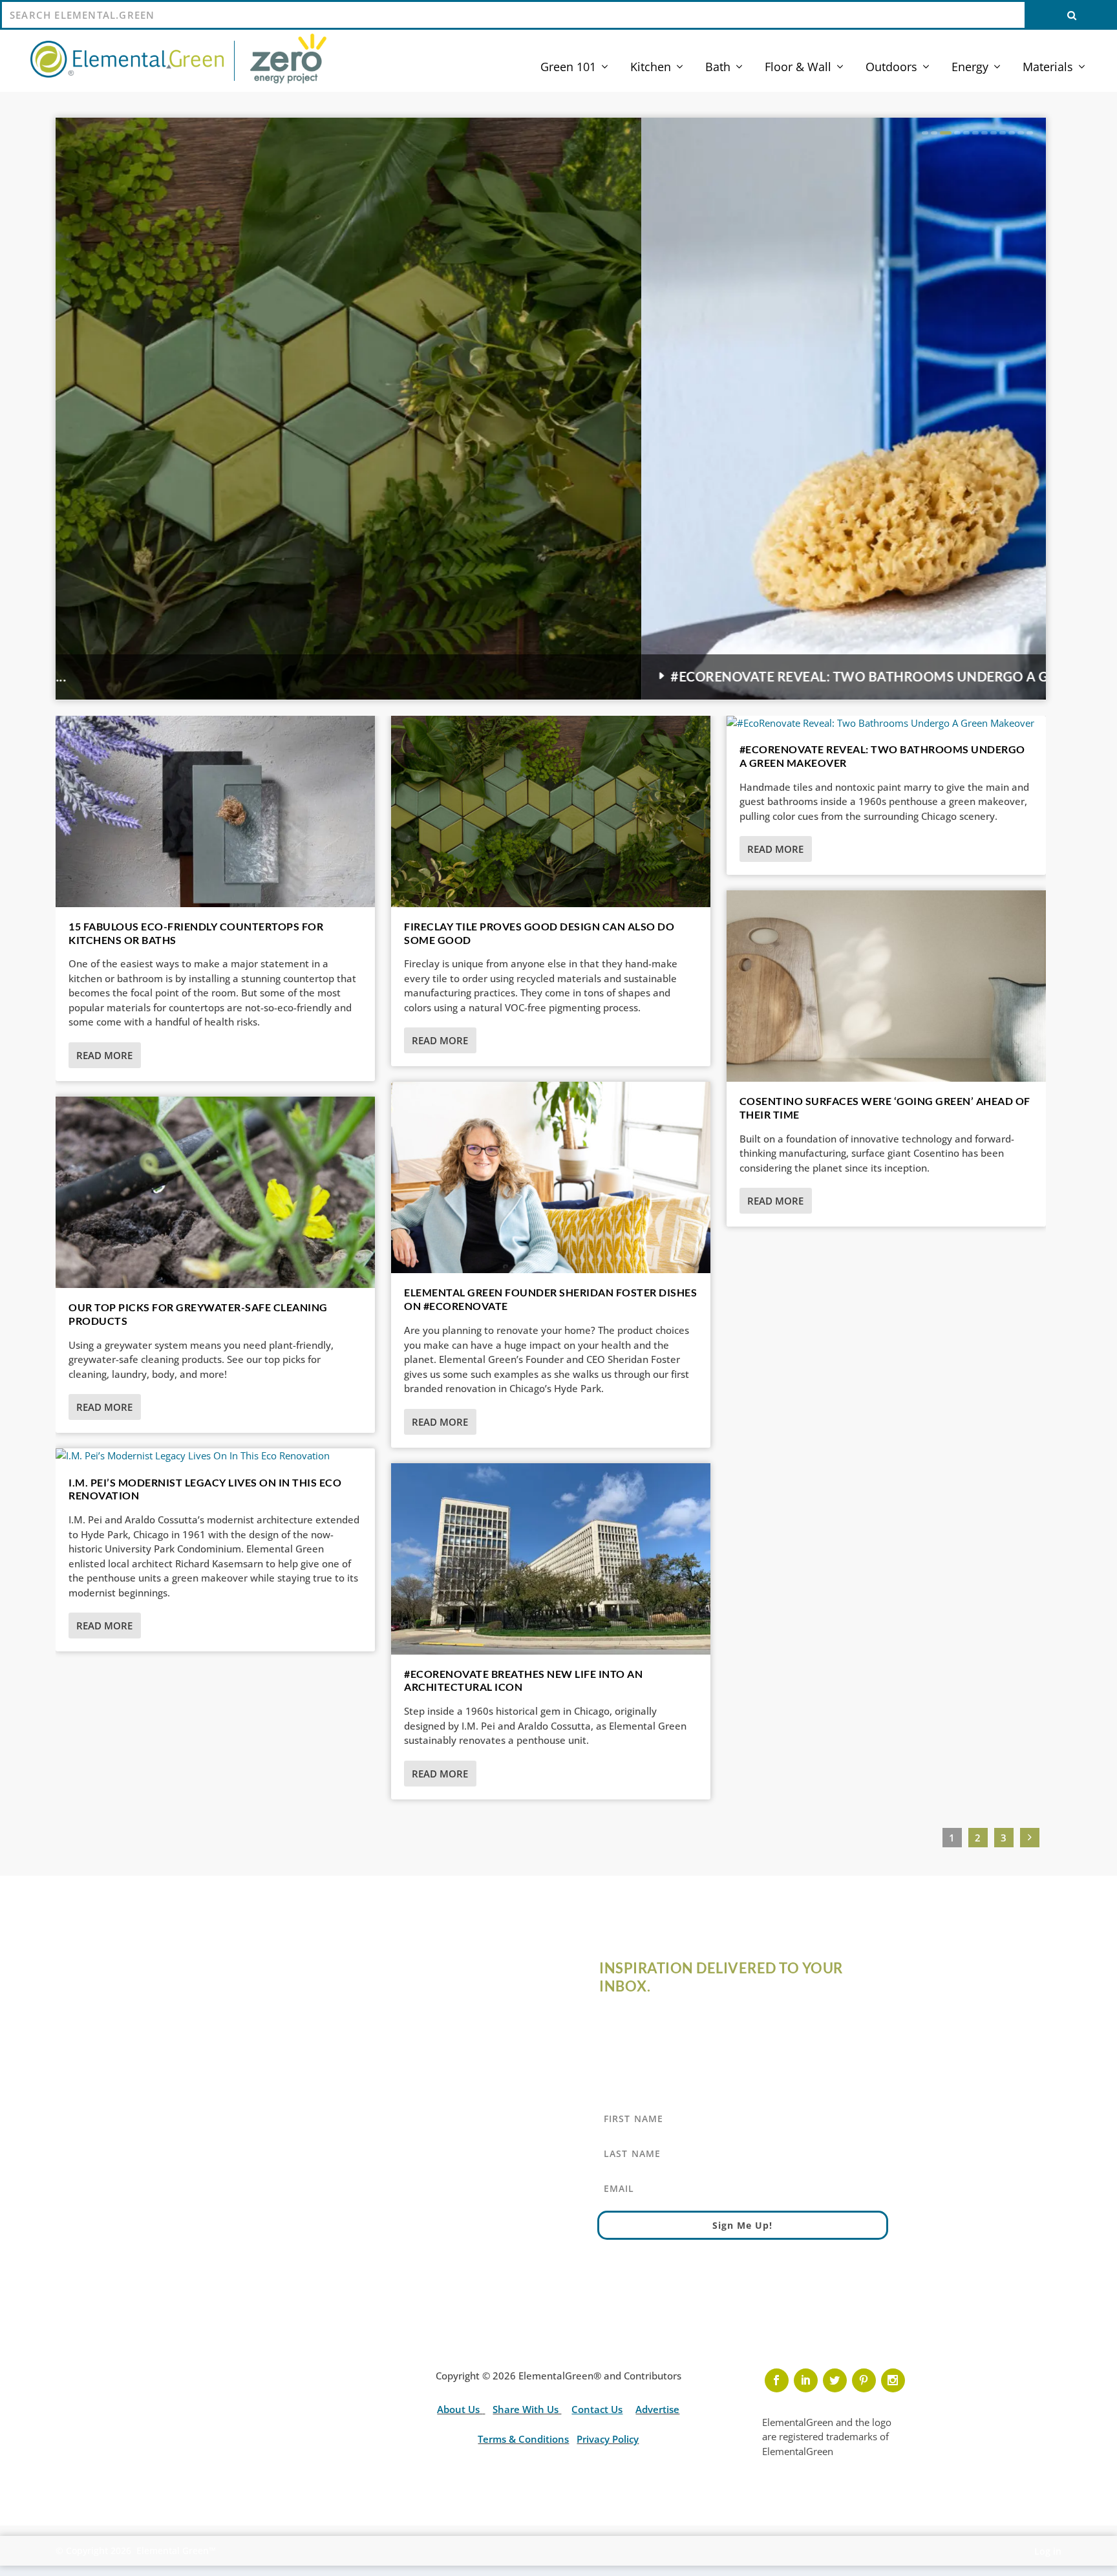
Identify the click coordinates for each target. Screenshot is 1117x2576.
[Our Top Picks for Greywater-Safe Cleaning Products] (215, 1192)
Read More (104, 1055)
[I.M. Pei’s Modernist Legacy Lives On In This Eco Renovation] (215, 1456)
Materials (1048, 68)
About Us (460, 2409)
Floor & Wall (798, 68)
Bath (718, 68)
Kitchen (651, 68)
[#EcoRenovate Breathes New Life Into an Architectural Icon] (551, 1559)
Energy (970, 68)
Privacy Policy (608, 2439)
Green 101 (568, 68)
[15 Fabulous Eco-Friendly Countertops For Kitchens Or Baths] (215, 811)
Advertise (657, 2409)
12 (1030, 133)
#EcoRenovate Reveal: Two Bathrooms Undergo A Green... (296, 677)
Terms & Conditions (523, 2439)
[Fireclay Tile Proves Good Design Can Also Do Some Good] (551, 811)
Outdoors (891, 68)
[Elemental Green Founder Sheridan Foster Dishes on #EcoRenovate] (551, 1177)
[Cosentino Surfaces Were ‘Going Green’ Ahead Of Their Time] (886, 986)
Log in (1048, 2551)
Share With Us (527, 2409)
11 (1021, 133)
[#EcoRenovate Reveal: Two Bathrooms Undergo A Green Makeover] (886, 723)
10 (1012, 133)
